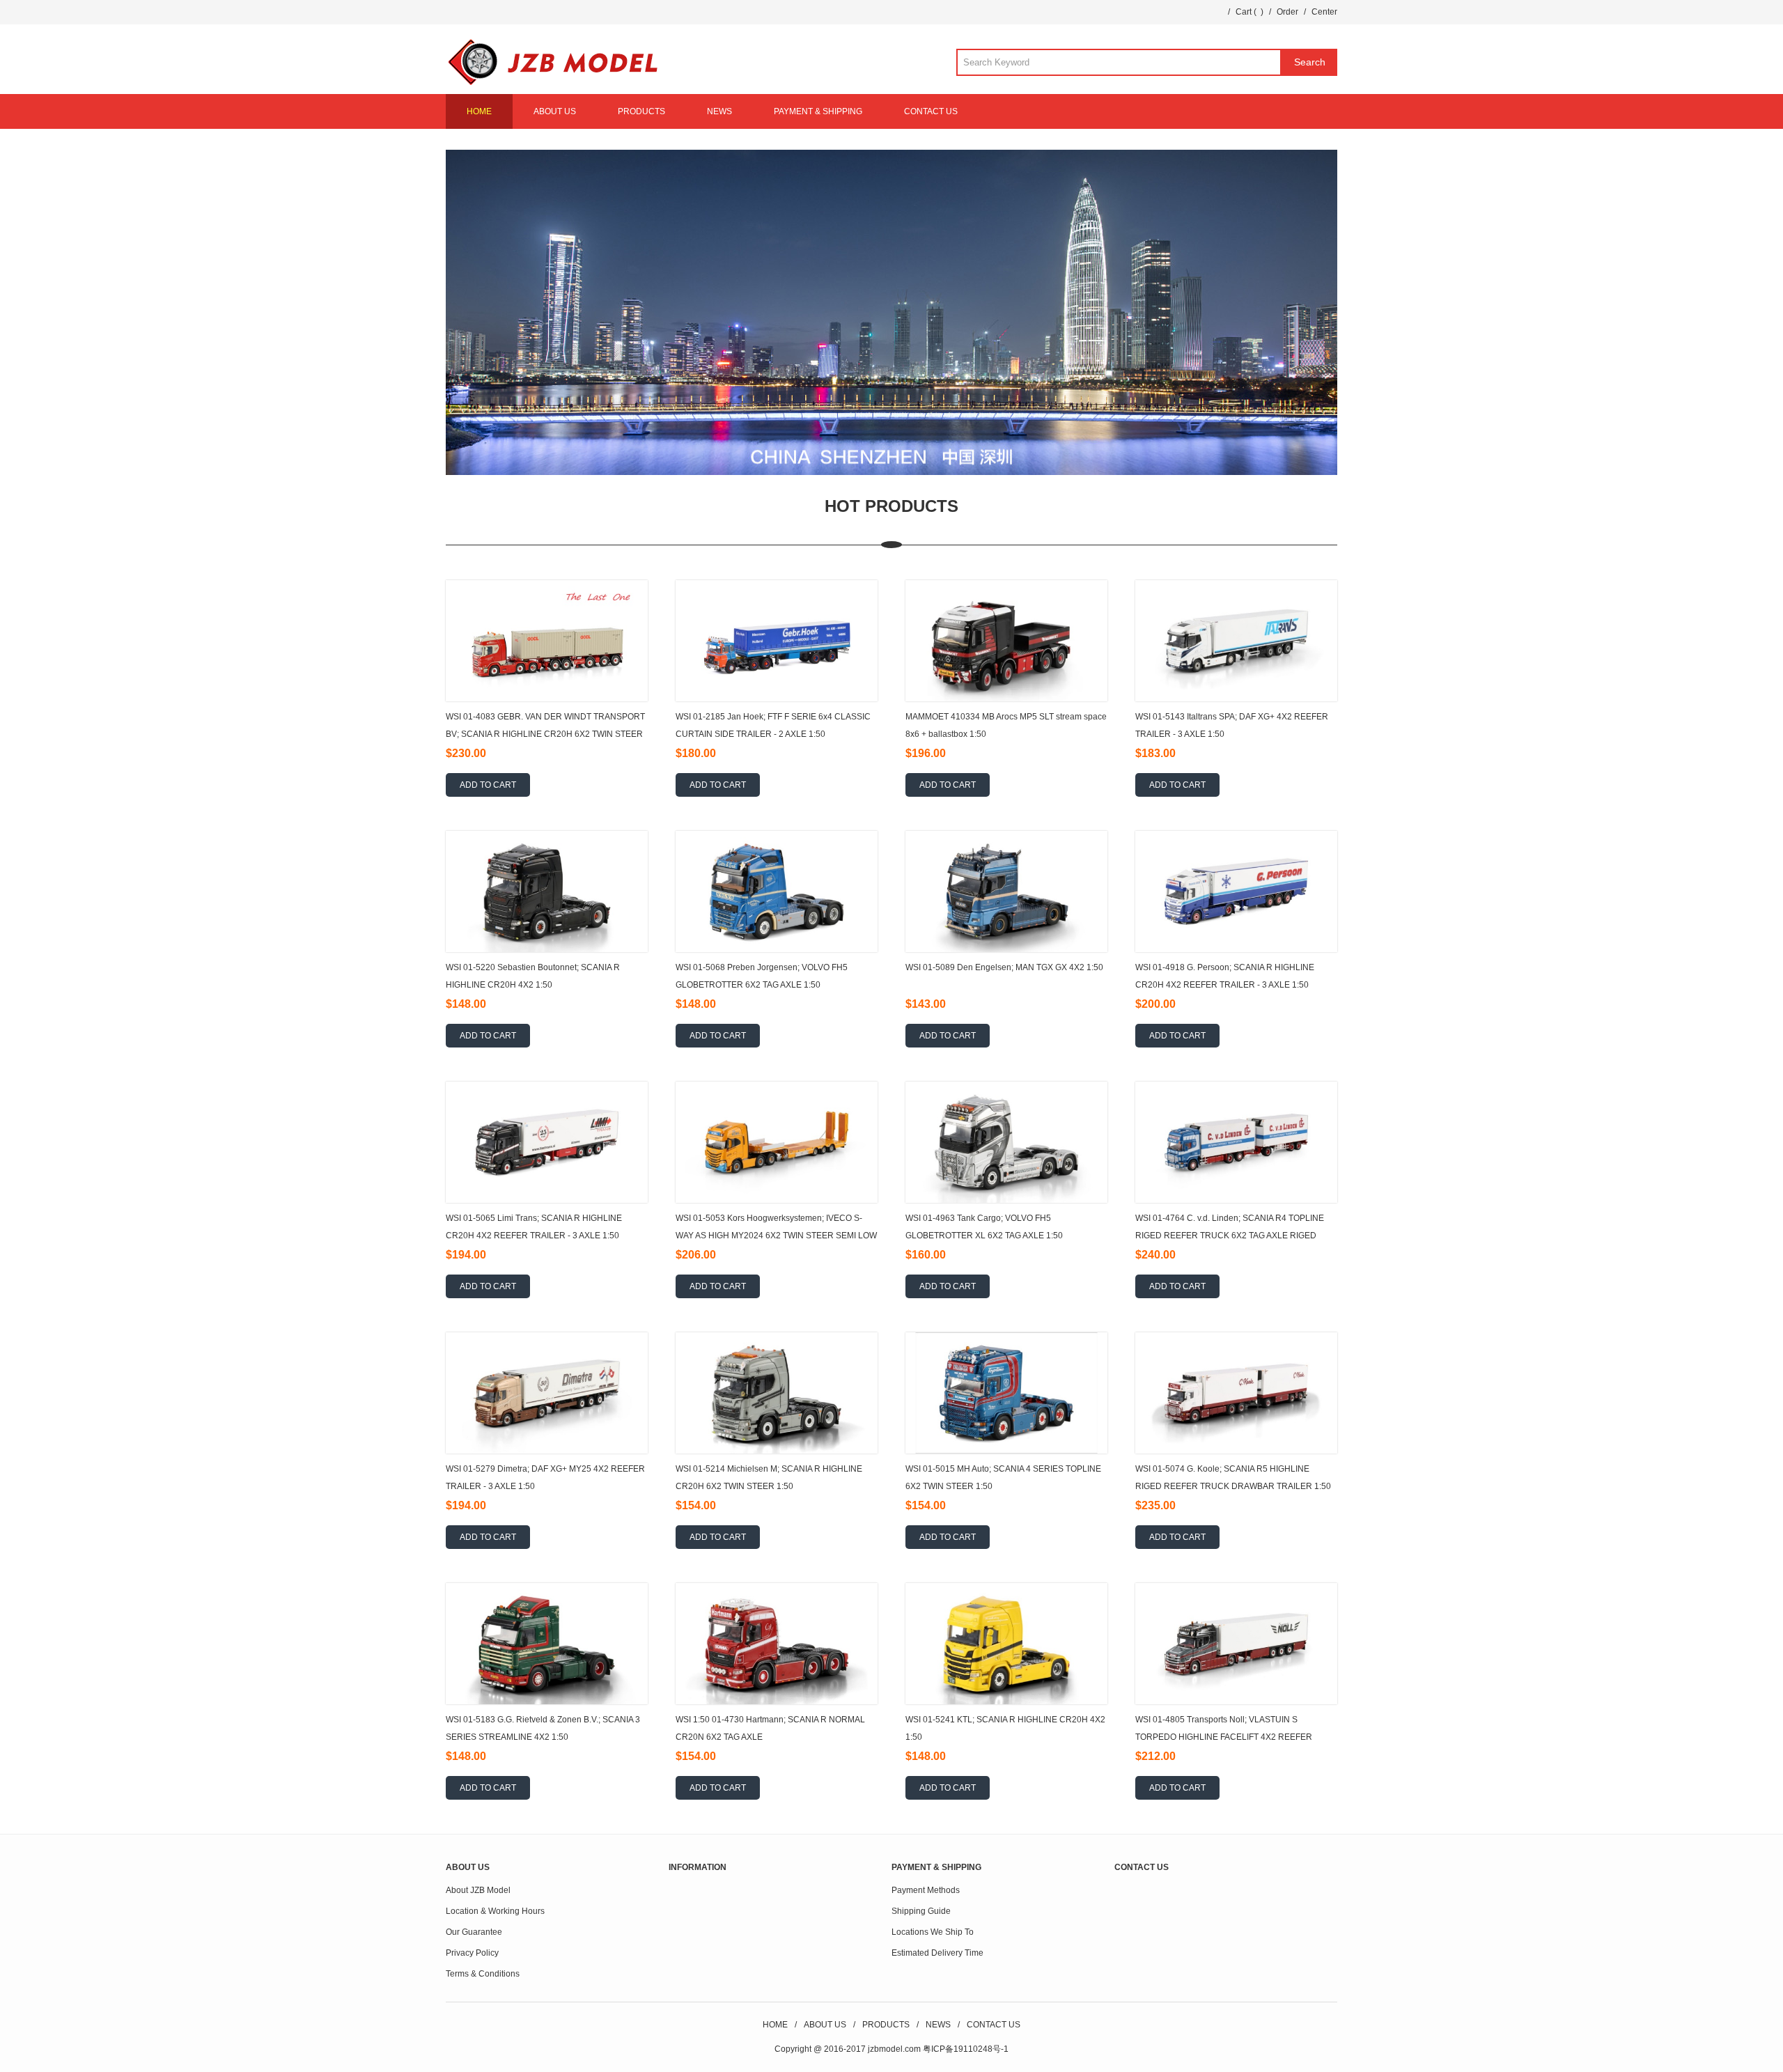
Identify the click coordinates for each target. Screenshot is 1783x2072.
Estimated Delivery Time (937, 1953)
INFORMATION (698, 1867)
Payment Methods (926, 1890)
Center (1324, 12)
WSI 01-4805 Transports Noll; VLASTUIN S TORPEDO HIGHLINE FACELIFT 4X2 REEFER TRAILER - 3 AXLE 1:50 (1224, 1737)
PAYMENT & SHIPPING (818, 111)
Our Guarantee (474, 1932)
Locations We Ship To (933, 1932)
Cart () (1249, 12)
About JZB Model (478, 1890)
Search (1310, 62)
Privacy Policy (472, 1953)
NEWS (719, 111)
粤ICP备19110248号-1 (966, 2049)
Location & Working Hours (495, 1911)
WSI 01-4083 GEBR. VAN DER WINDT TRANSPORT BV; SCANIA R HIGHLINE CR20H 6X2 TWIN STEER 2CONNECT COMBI (545, 734)
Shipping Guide (921, 1911)
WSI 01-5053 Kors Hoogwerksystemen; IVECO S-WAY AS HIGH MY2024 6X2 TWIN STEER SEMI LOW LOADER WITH (776, 1236)
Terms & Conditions (483, 1974)
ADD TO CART (488, 785)
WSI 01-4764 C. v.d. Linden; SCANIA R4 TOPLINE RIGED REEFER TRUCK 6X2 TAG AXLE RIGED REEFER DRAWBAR (1230, 1236)
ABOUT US (555, 111)
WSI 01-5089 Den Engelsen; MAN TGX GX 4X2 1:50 (1004, 967)
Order (1287, 12)
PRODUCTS (641, 111)
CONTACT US (931, 111)
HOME (479, 111)
